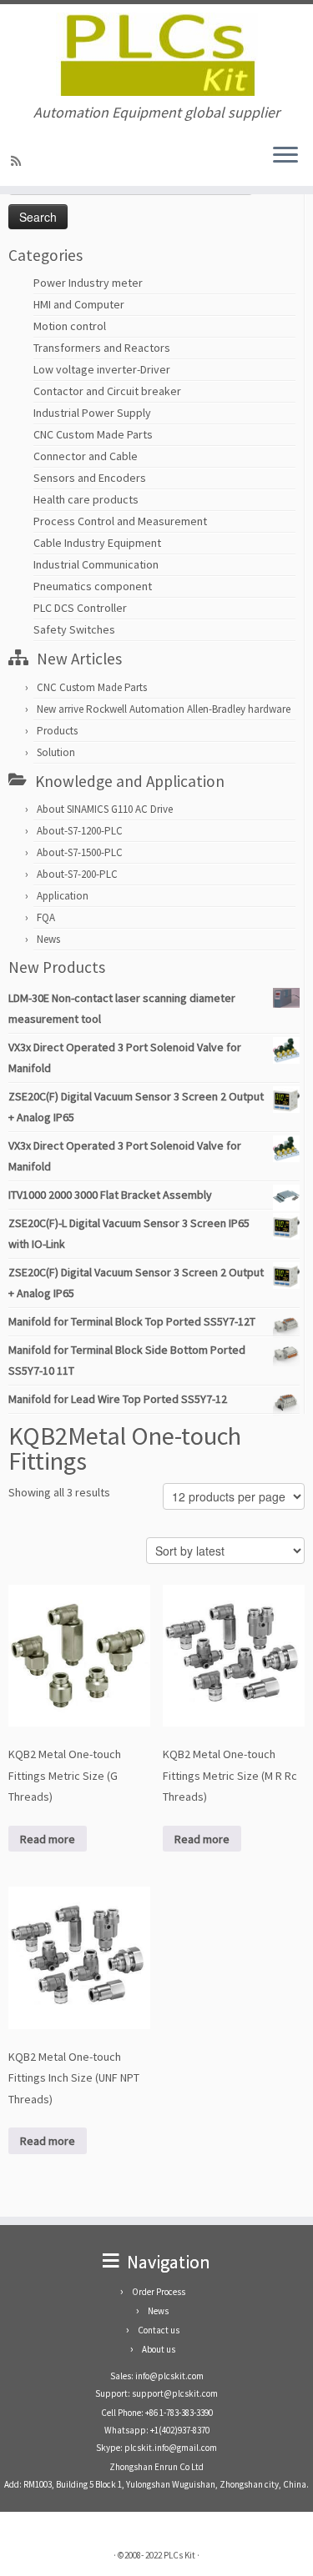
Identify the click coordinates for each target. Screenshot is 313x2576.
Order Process (159, 2292)
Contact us (159, 2330)
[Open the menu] (285, 156)
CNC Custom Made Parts (93, 434)
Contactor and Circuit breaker (107, 391)
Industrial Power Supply (92, 413)
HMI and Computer (79, 304)
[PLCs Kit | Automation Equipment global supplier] (156, 54)
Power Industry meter (88, 283)
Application (63, 896)
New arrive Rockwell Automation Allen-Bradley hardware (164, 709)
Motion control (70, 326)
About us (159, 2349)
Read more (48, 1839)
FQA (46, 917)
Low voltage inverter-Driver (102, 369)
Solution (56, 752)
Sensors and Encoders (90, 478)
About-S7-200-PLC (77, 874)
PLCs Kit (179, 2555)
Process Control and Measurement (120, 521)
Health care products (86, 499)
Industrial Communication (96, 564)
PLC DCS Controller (80, 608)
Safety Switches (74, 629)
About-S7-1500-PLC (80, 852)
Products (57, 731)
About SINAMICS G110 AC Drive (105, 809)
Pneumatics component (93, 586)
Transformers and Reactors (102, 348)
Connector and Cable (86, 456)
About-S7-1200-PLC (80, 831)
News (48, 939)
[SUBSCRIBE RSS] (18, 161)
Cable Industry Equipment (97, 543)
